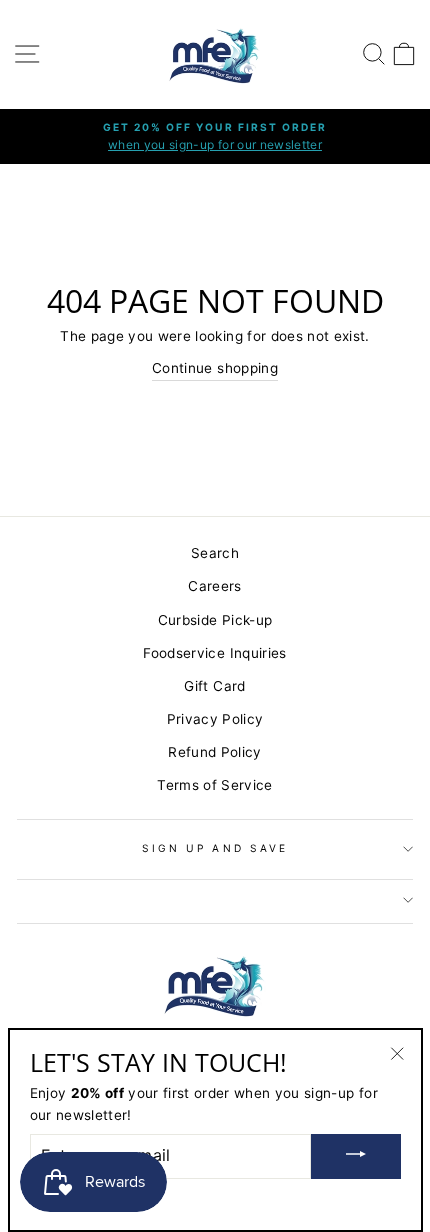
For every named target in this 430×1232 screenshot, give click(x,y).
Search (215, 553)
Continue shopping (215, 368)
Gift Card (214, 686)
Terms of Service (214, 785)
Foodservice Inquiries (214, 653)
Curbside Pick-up (215, 620)
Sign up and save (215, 848)
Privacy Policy (215, 719)
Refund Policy (214, 752)
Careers (214, 586)
